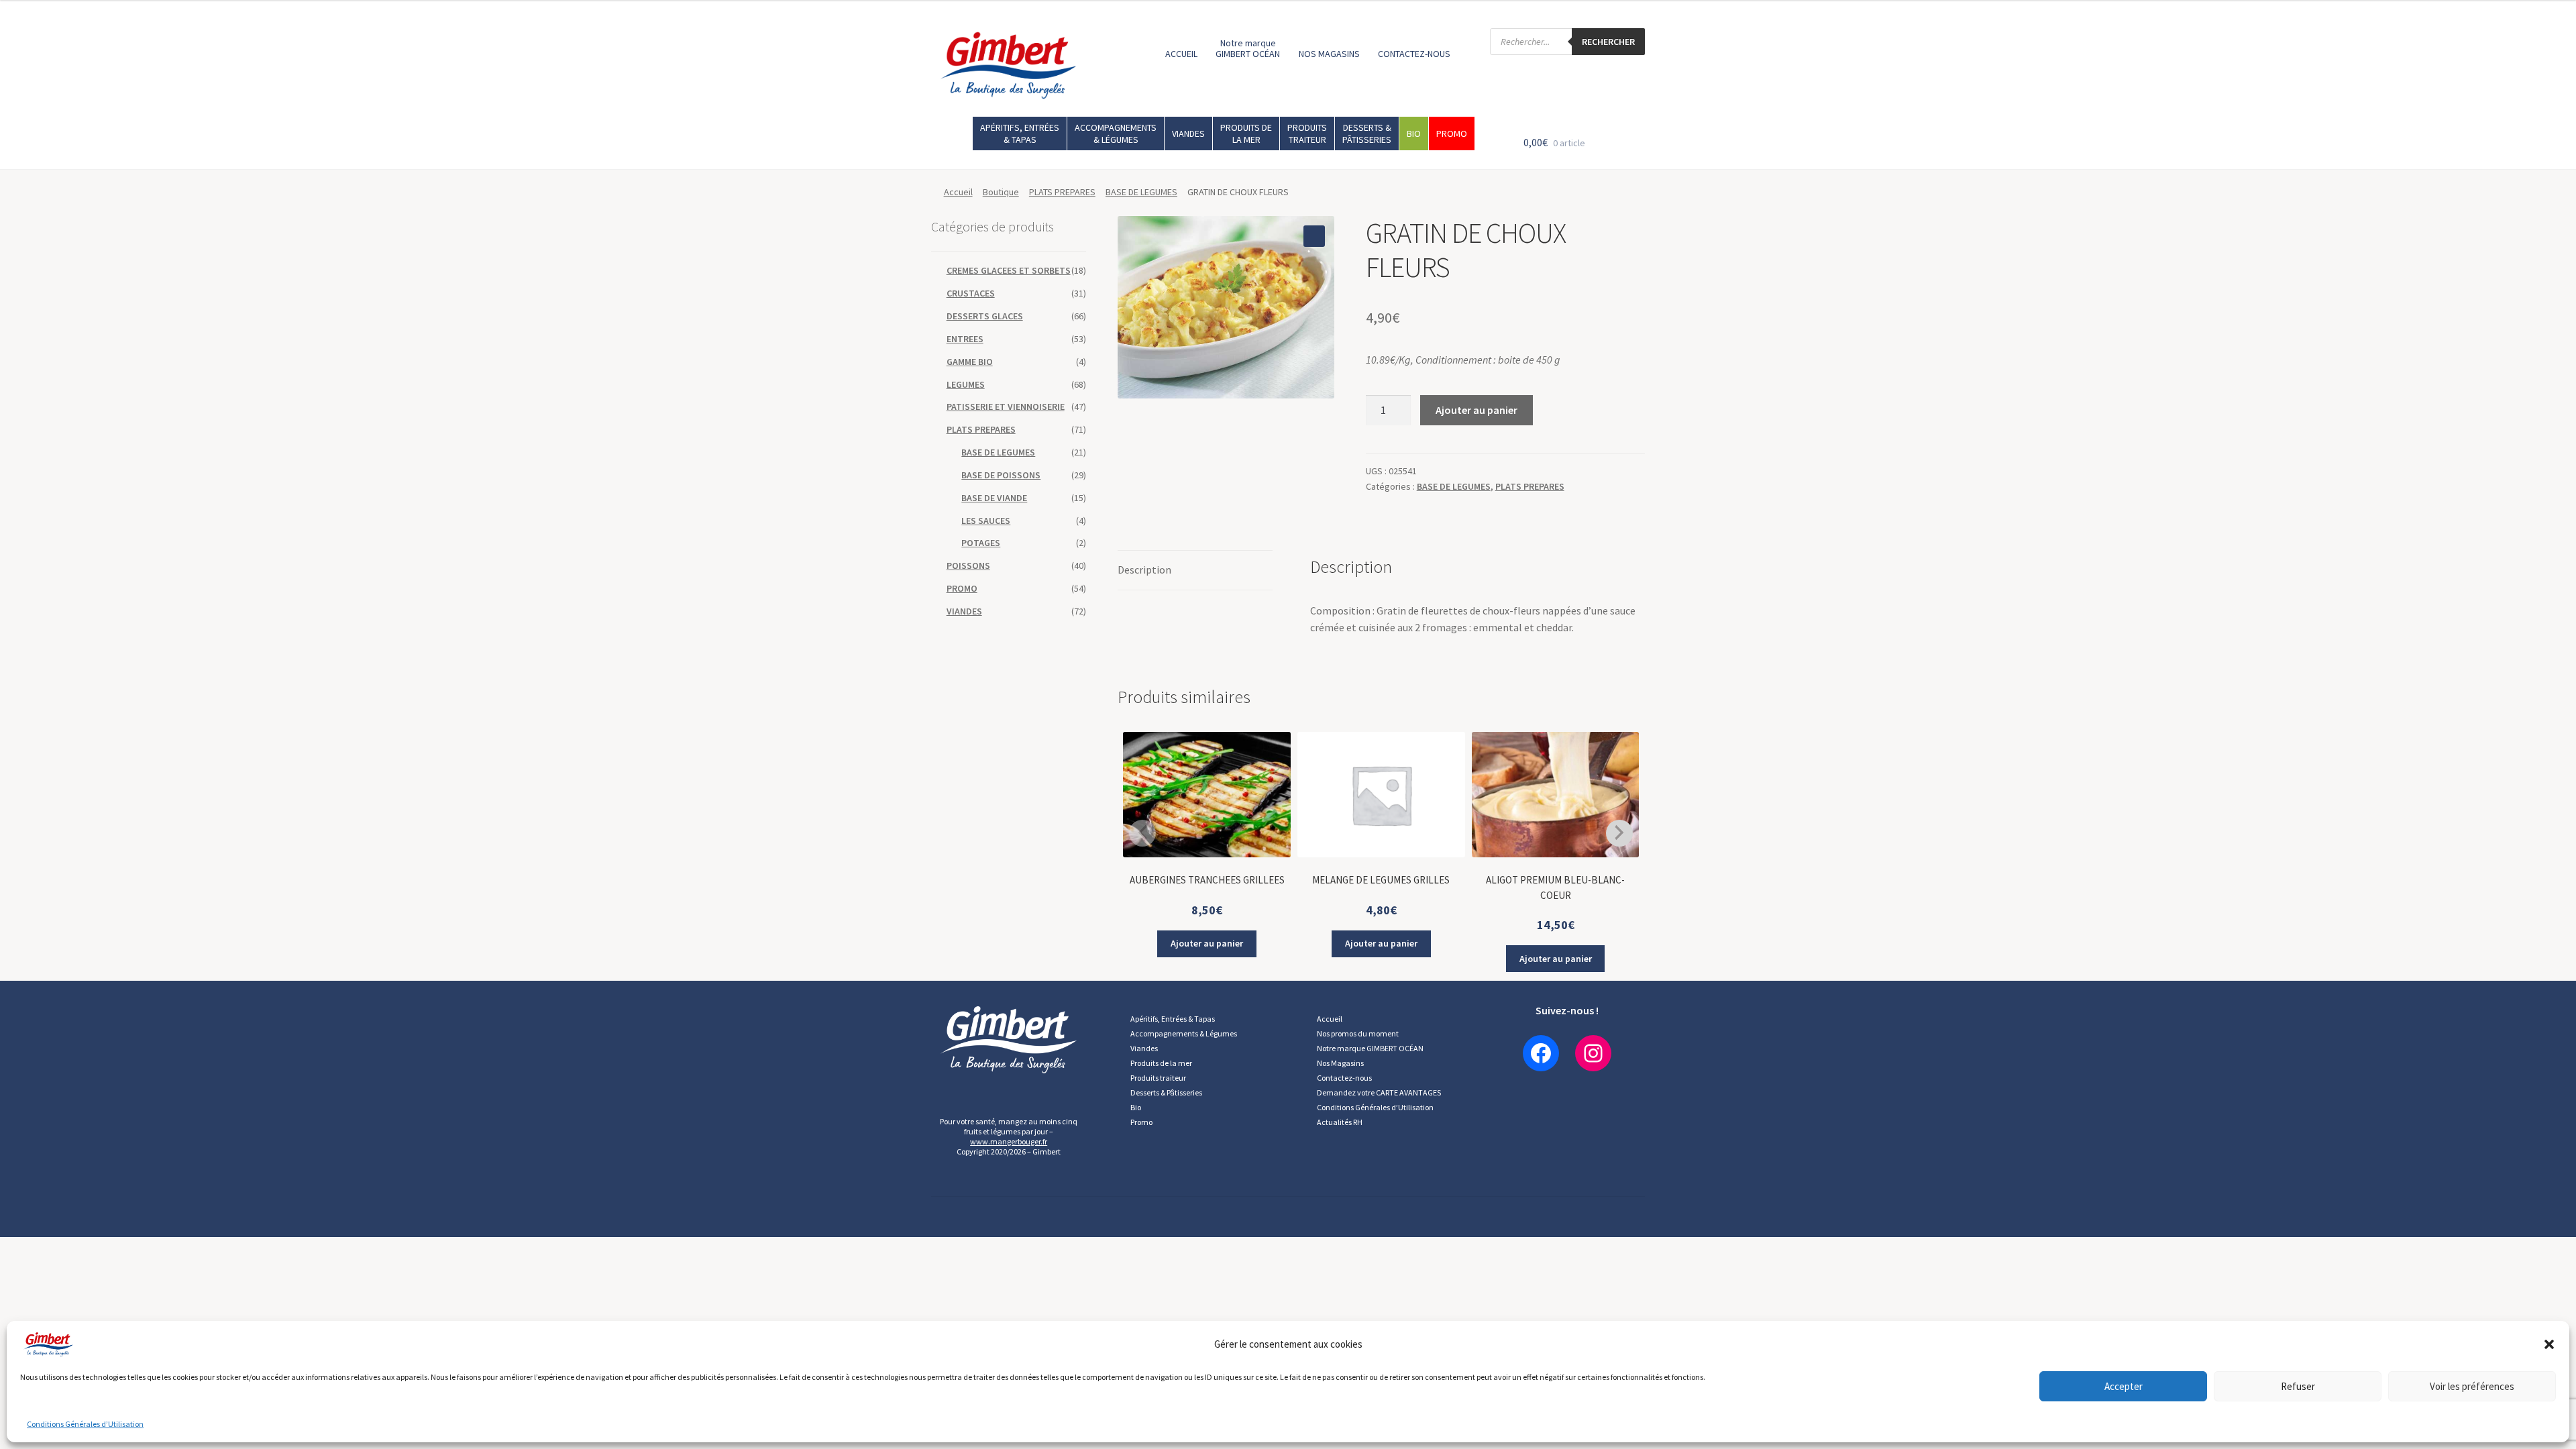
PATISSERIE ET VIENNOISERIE (1006, 407)
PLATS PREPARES (1062, 192)
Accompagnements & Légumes (1184, 1033)
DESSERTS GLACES (985, 316)
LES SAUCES (986, 521)
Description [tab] (1144, 570)
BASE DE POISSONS (1001, 475)
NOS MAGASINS (1329, 54)
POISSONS (968, 566)
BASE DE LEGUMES (1141, 192)
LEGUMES (966, 384)
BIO (1414, 133)
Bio (1136, 1107)
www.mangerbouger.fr (1009, 1141)
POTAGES (981, 543)
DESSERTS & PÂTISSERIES (1367, 133)
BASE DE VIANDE (994, 498)
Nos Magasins (1340, 1063)
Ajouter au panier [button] (1207, 943)
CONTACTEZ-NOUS (1414, 54)
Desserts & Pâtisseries (1166, 1092)
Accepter (2124, 1386)
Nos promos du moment (1358, 1033)
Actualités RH (1340, 1122)
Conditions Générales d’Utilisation (85, 1424)
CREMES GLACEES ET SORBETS (1009, 270)
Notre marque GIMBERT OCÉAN (1248, 48)
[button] (2549, 1344)
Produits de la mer (1161, 1063)
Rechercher (1608, 42)
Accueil (958, 192)
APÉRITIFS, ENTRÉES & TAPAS (1020, 133)
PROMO (1452, 133)
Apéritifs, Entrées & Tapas (1173, 1019)
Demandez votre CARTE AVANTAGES (1379, 1092)
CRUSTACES (971, 293)
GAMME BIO (970, 362)
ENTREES (965, 339)
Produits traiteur (1158, 1078)
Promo (1141, 1122)
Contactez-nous (1344, 1078)
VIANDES (1188, 133)
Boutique (1001, 192)
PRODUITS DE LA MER (1246, 133)
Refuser (2298, 1386)
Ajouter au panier (1477, 410)
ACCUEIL (1181, 54)
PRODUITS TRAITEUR (1307, 133)
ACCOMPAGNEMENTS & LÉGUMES (1116, 133)
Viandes (1144, 1048)
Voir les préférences (2472, 1386)
